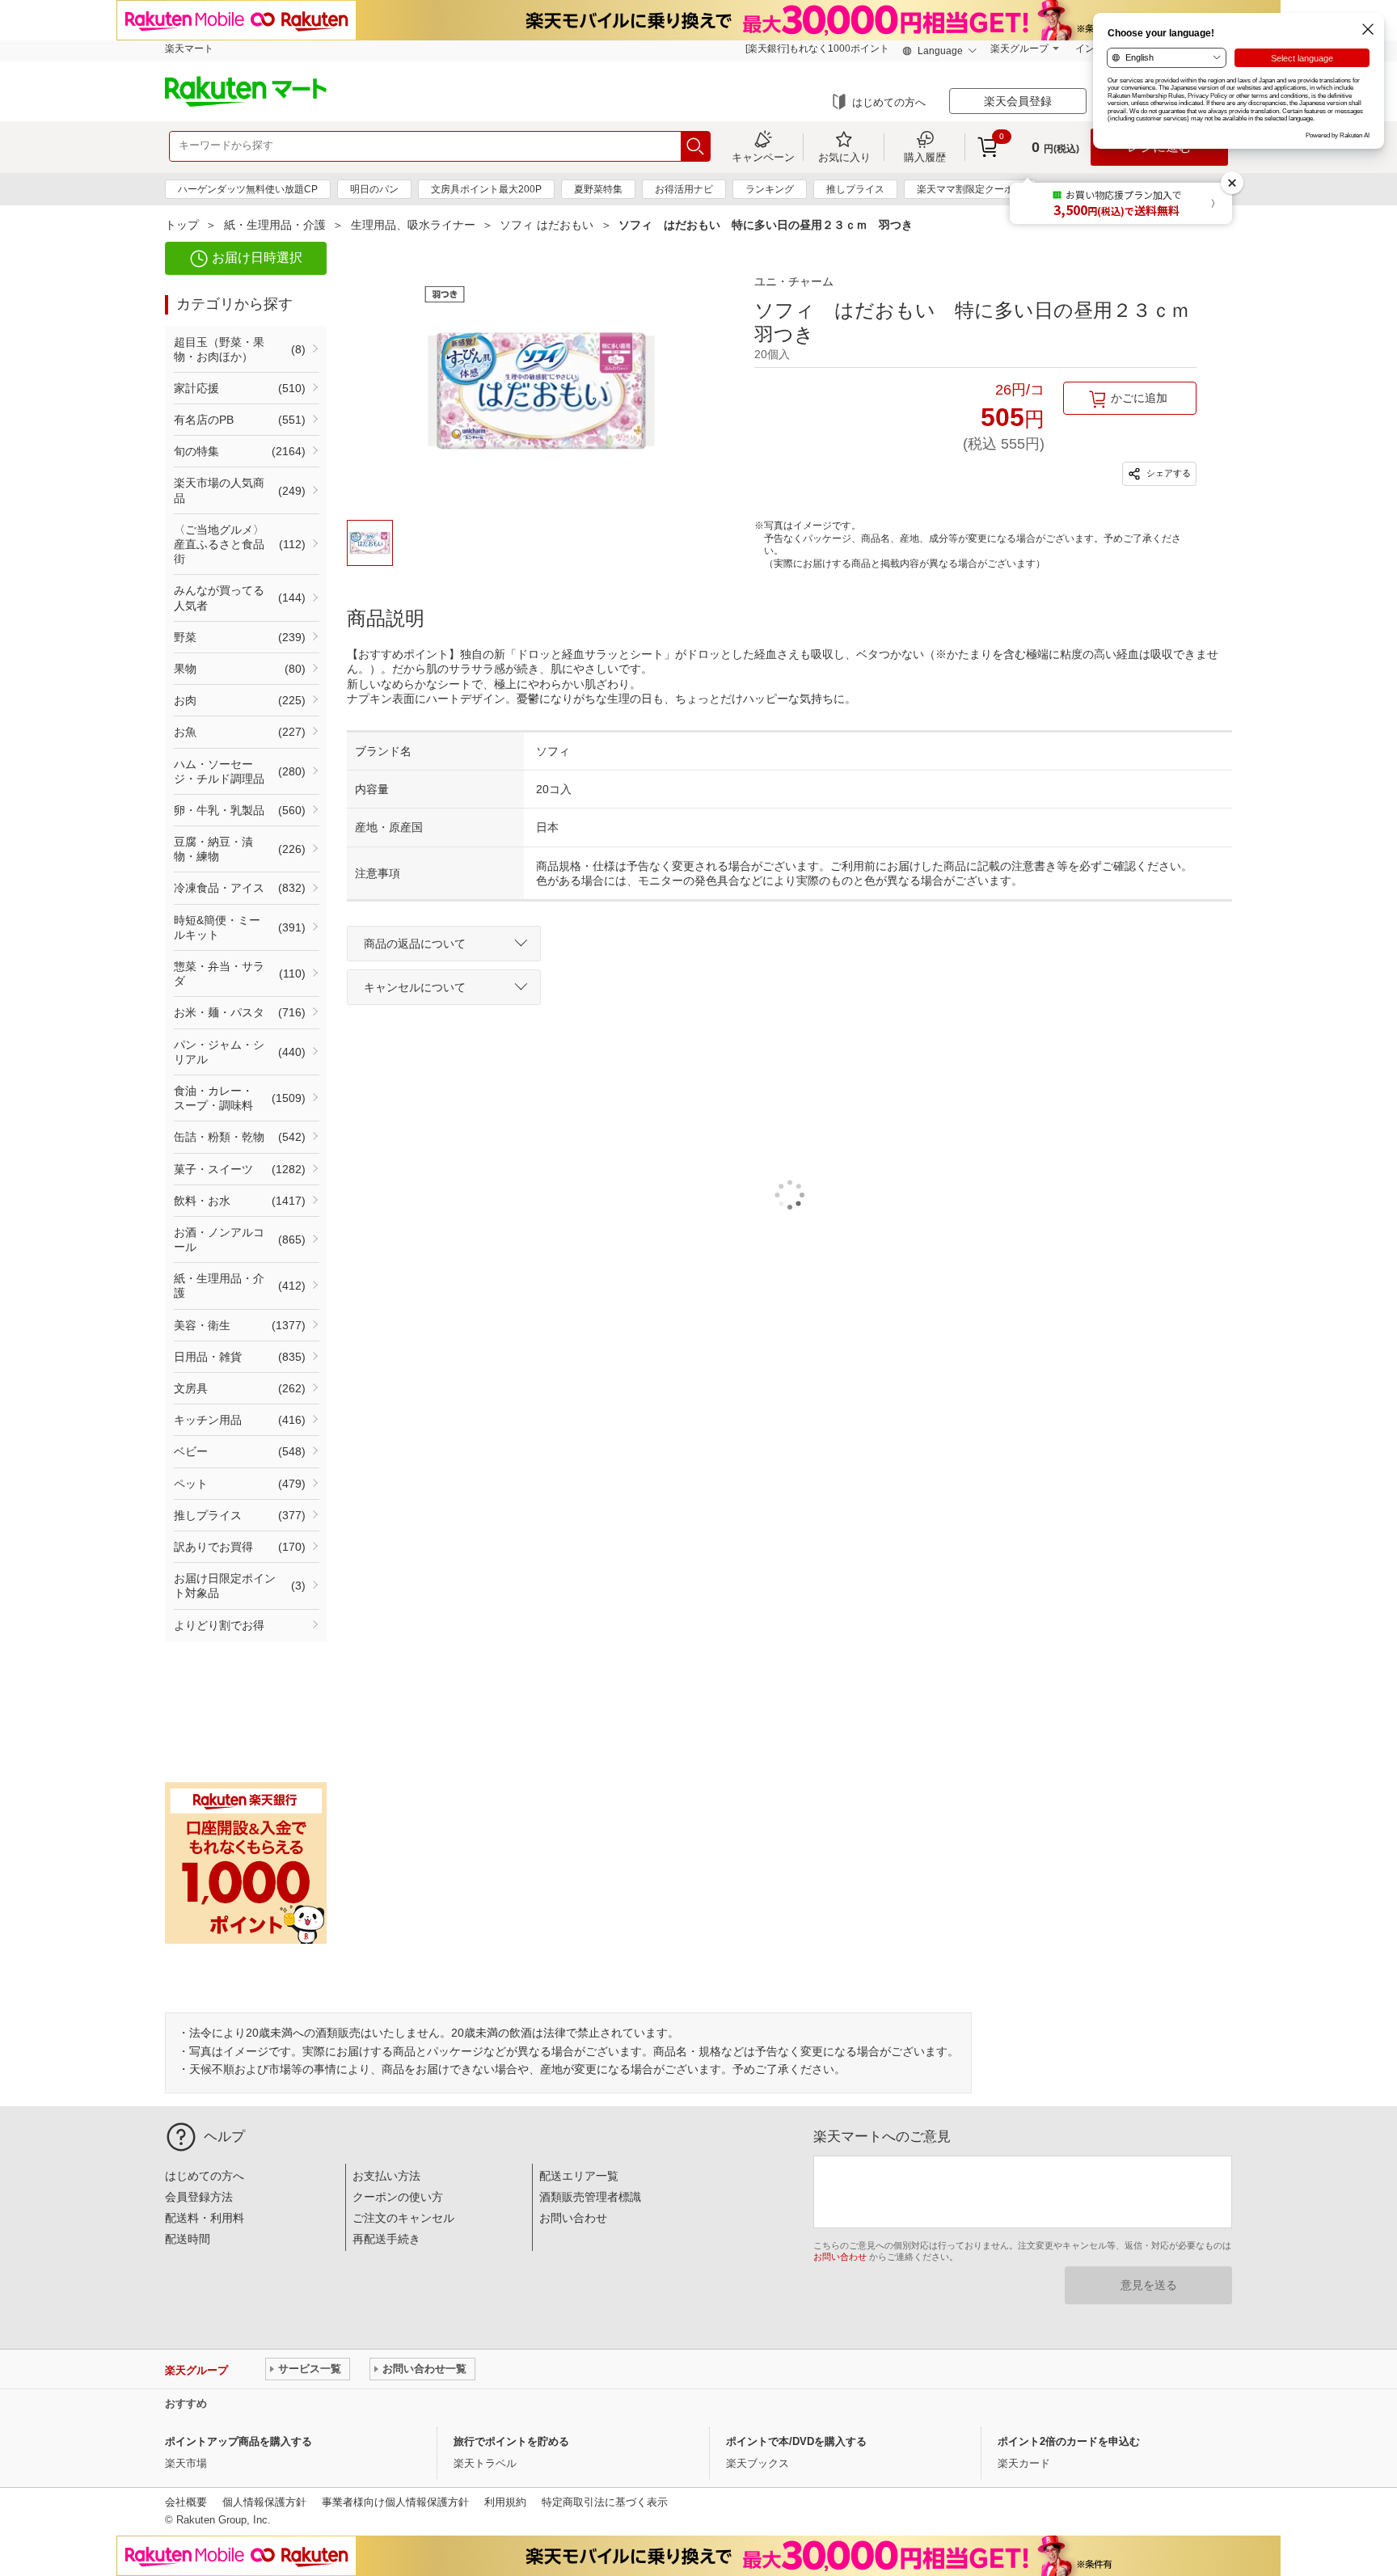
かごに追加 (1139, 398)
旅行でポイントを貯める (511, 2441)
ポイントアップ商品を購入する (238, 2441)
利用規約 (505, 2502)
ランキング (770, 189)
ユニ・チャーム (794, 281)
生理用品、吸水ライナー (413, 225)
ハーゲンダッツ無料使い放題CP (248, 189)
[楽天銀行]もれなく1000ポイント (817, 49)
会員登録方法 (199, 2197)
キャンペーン (763, 157)
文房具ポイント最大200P (486, 189)
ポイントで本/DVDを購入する (796, 2441)
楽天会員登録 (1018, 101)
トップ (182, 225)
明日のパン (374, 189)
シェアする (1167, 473)
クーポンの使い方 (398, 2197)
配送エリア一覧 (579, 2176)
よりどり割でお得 (219, 1625)
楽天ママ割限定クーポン (970, 189)
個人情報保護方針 (264, 2502)
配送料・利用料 (205, 2218)
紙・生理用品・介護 (275, 225)
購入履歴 (925, 157)
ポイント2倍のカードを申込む (1069, 2441)
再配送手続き (386, 2239)
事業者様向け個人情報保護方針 (395, 2502)
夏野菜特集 (598, 189)
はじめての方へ (889, 102)
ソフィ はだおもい (547, 225)
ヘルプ (224, 2137)
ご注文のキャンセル (403, 2218)
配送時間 (188, 2239)
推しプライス (855, 189)
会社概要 (186, 2502)
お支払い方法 (386, 2176)
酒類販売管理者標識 (590, 2197)
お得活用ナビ (684, 189)
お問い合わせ (573, 2218)
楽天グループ (1019, 49)
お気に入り (844, 157)
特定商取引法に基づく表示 (605, 2502)
